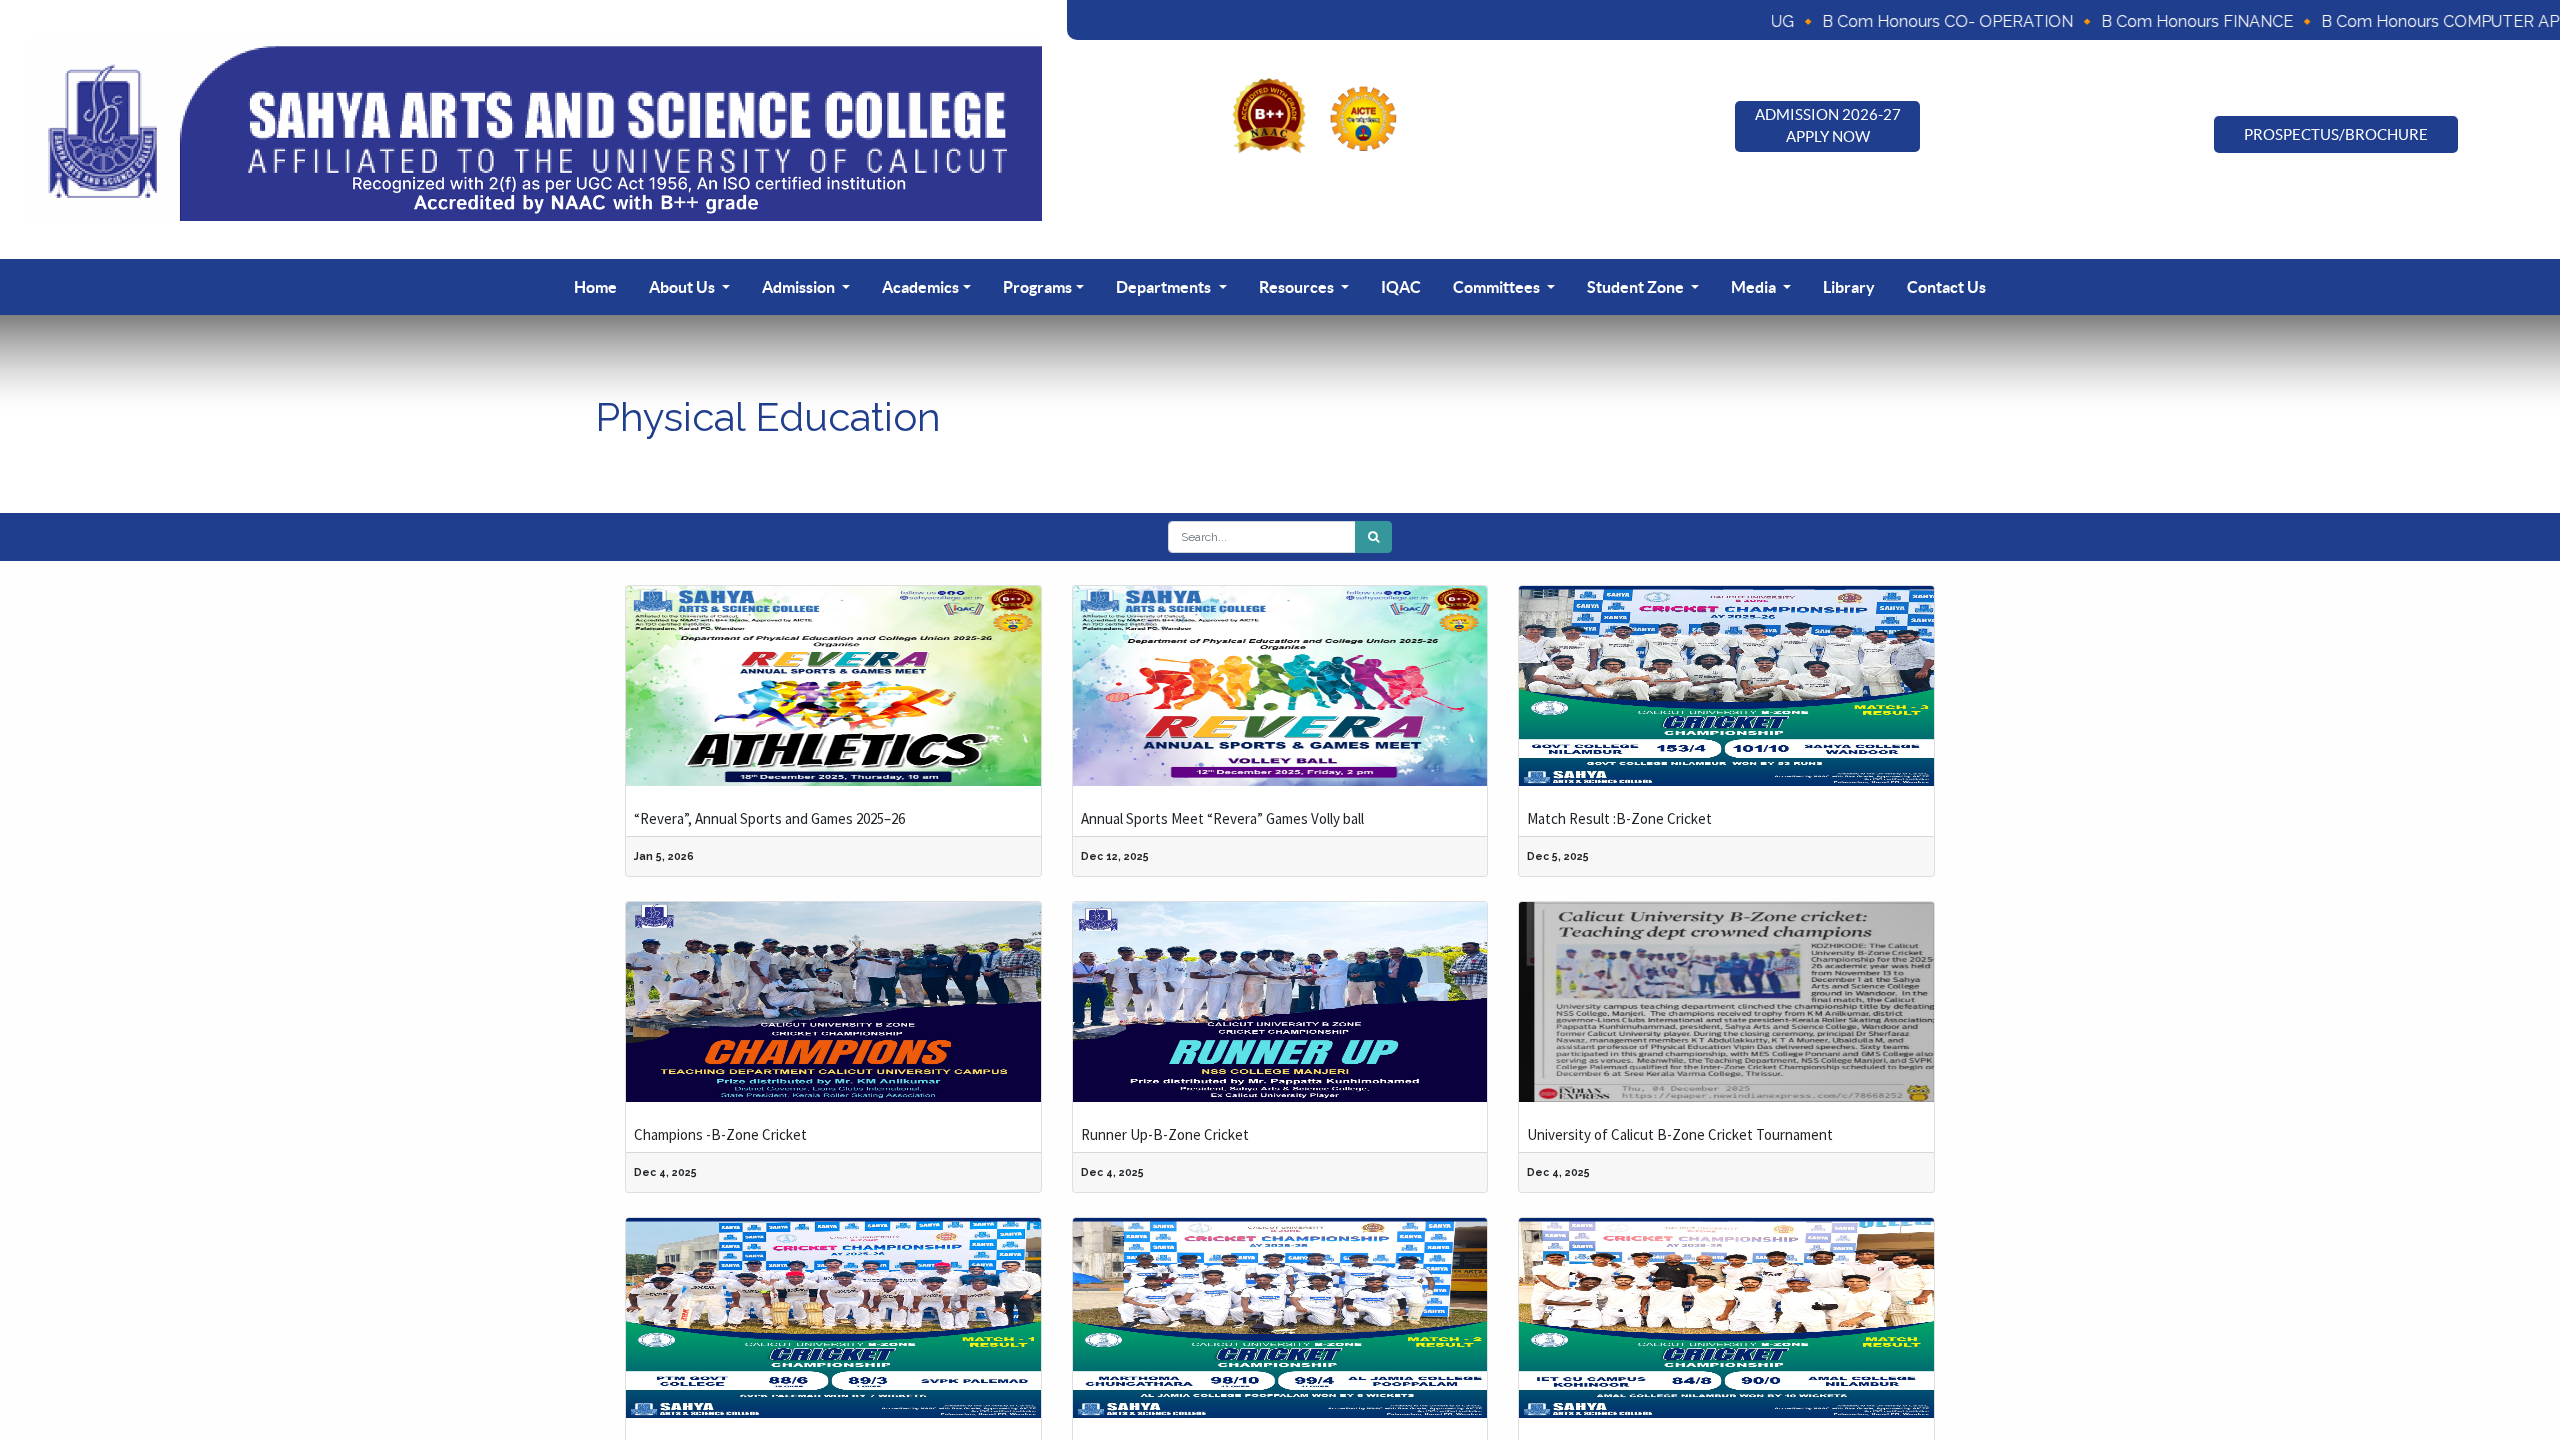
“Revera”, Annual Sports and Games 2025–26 (769, 819)
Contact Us (1946, 287)
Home (595, 287)
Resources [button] (1298, 287)
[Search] (1373, 537)
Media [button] (1755, 287)
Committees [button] (1498, 287)
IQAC (1401, 287)
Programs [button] (1037, 287)
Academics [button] (920, 287)
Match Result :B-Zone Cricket (1619, 819)
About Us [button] (683, 287)
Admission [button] (800, 287)
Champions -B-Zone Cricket (720, 1135)
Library (1849, 287)
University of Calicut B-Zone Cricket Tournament (1680, 1135)
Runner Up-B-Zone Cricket (1165, 1135)
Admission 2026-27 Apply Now (1828, 126)
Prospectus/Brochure (2336, 134)
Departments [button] (1165, 287)
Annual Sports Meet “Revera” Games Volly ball (1222, 819)
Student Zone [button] (1637, 287)
